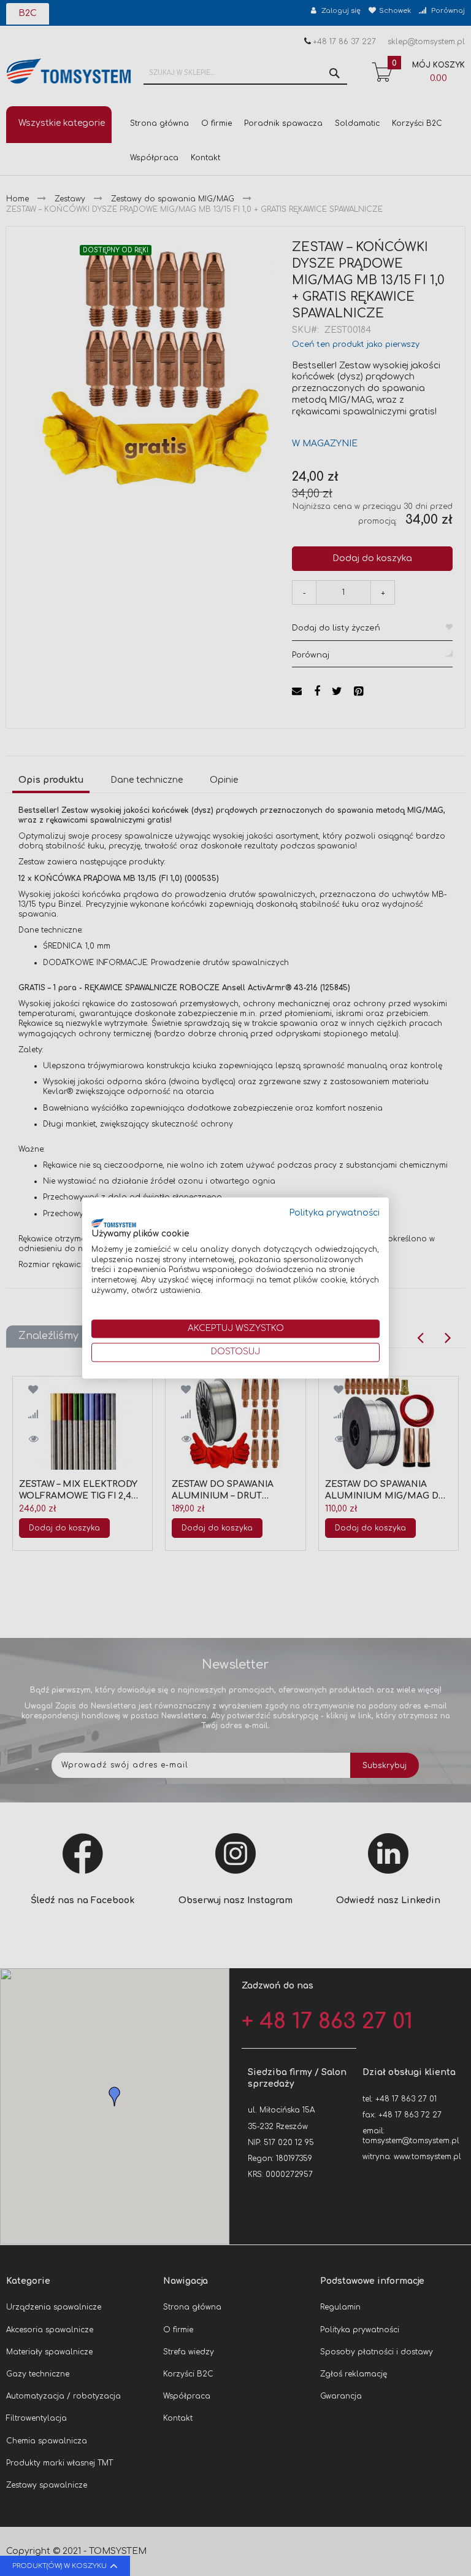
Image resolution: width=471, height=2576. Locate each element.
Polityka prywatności (335, 1213)
